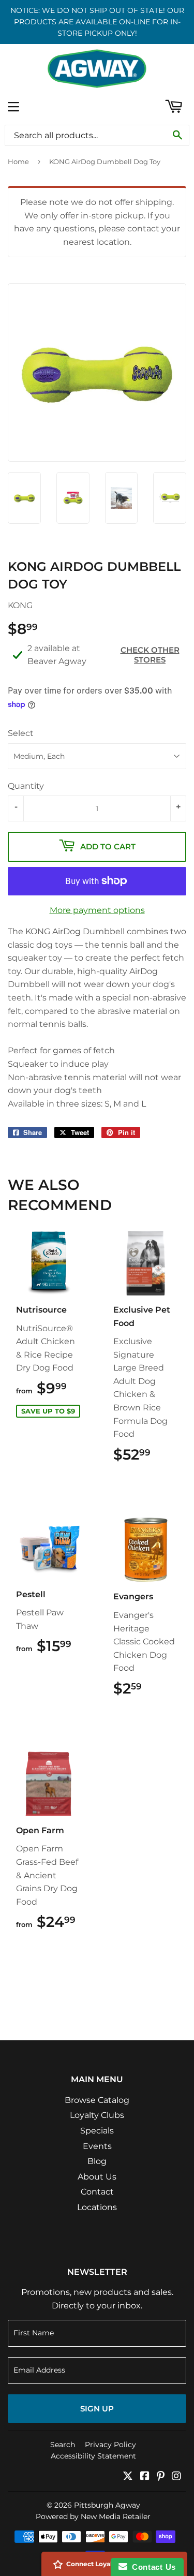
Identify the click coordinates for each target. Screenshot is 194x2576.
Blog (97, 2161)
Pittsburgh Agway (107, 2505)
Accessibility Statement (93, 2456)
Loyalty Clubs (97, 2115)
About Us (97, 2177)
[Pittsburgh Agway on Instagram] (176, 2477)
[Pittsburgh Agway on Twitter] (128, 2477)
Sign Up (97, 2409)
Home (18, 161)
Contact (97, 2192)
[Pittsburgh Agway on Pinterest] (161, 2477)
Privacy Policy (110, 2445)
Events (97, 2146)
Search (63, 2445)
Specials (97, 2131)
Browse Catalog (97, 2100)
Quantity (26, 786)
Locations (97, 2207)
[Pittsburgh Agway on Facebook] (145, 2477)
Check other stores (150, 655)
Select (21, 733)
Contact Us (152, 2567)
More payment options (97, 910)
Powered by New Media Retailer (93, 2516)
